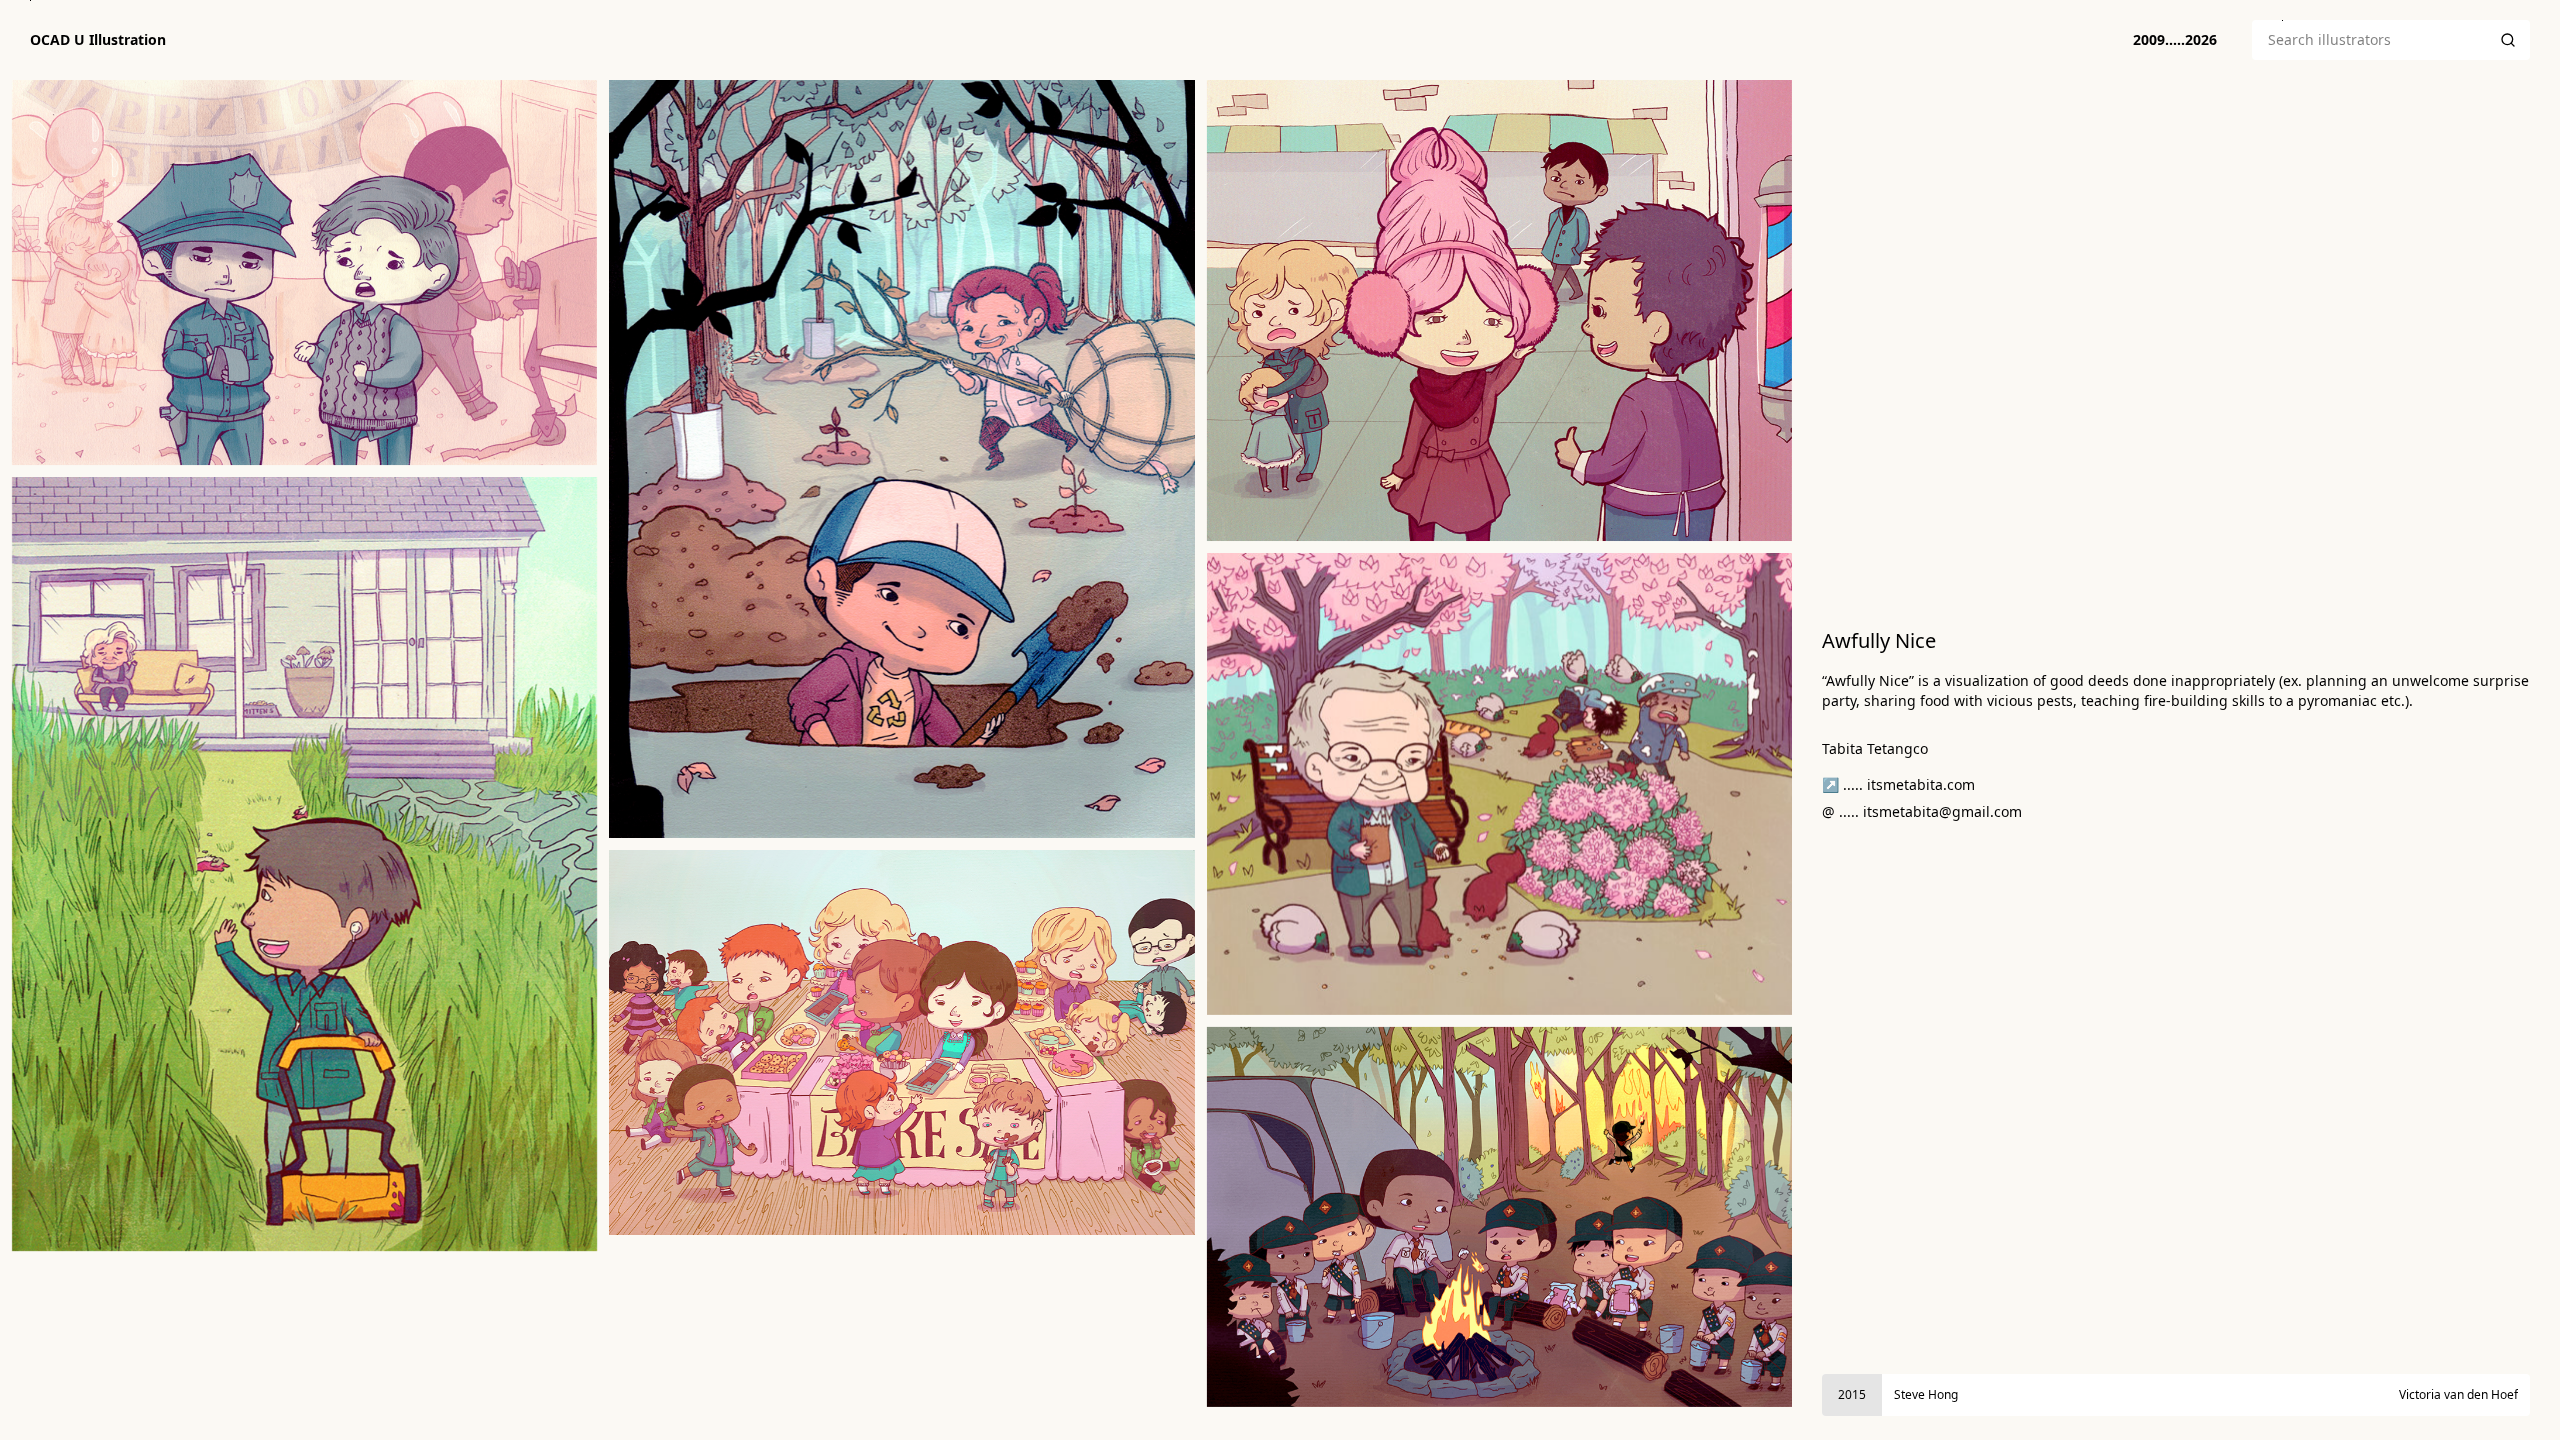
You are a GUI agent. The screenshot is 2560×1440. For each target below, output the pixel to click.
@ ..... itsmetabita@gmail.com (1922, 811)
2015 (1852, 1394)
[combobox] (2369, 40)
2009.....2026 (2175, 39)
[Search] (2508, 40)
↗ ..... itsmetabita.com (1898, 784)
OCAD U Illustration (98, 40)
